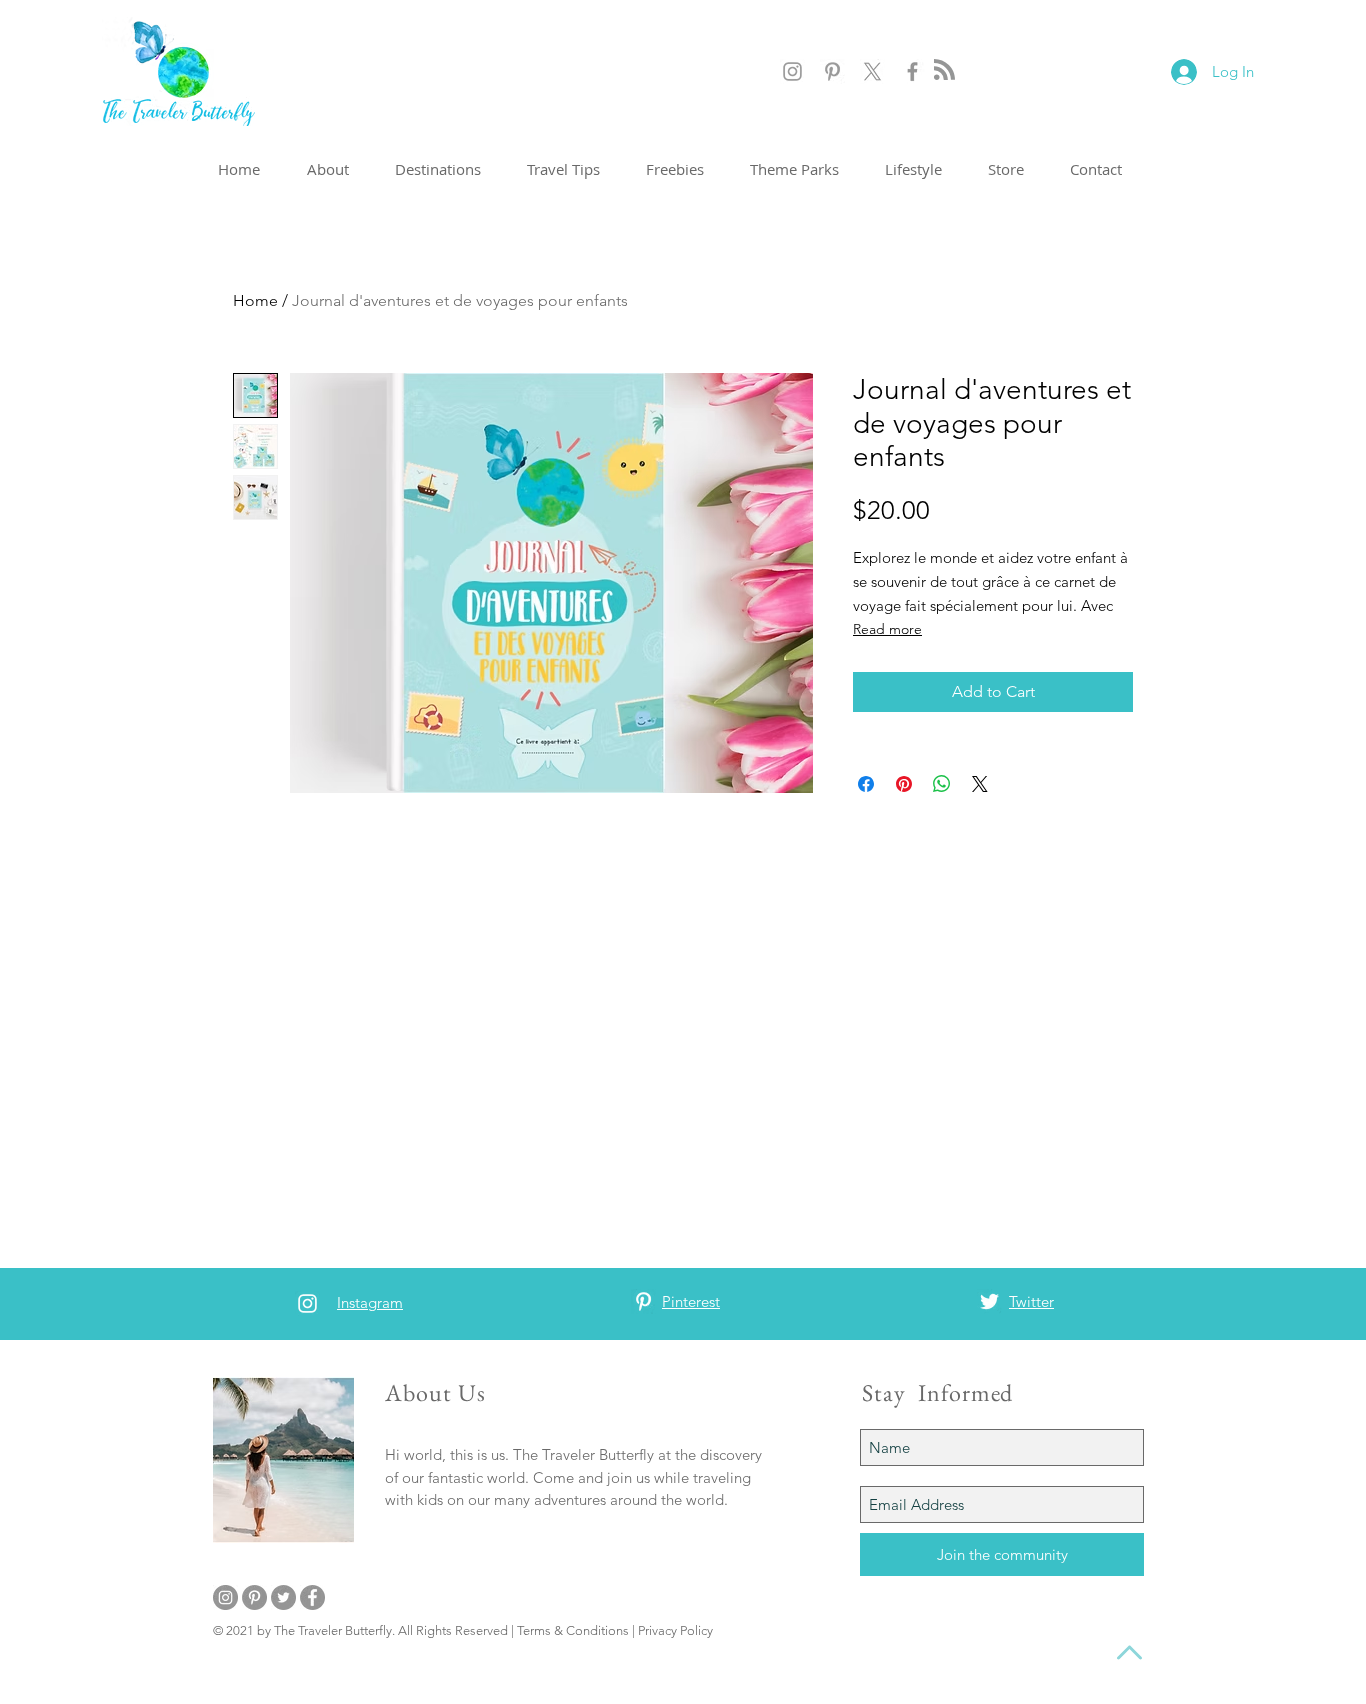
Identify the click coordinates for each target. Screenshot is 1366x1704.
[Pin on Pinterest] (904, 784)
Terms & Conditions (573, 1630)
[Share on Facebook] (866, 784)
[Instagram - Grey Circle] (225, 1597)
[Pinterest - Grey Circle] (254, 1597)
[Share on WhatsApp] (942, 784)
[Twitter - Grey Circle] (283, 1597)
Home (255, 300)
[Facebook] (312, 1597)
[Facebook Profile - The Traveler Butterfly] (912, 71)
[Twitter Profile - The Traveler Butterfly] (872, 71)
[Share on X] (980, 784)
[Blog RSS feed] (944, 70)
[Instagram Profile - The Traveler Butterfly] (792, 71)
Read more (887, 629)
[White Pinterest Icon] (643, 1301)
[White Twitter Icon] (989, 1301)
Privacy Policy (675, 1630)
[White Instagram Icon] (307, 1303)
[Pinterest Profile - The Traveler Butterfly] (832, 71)
